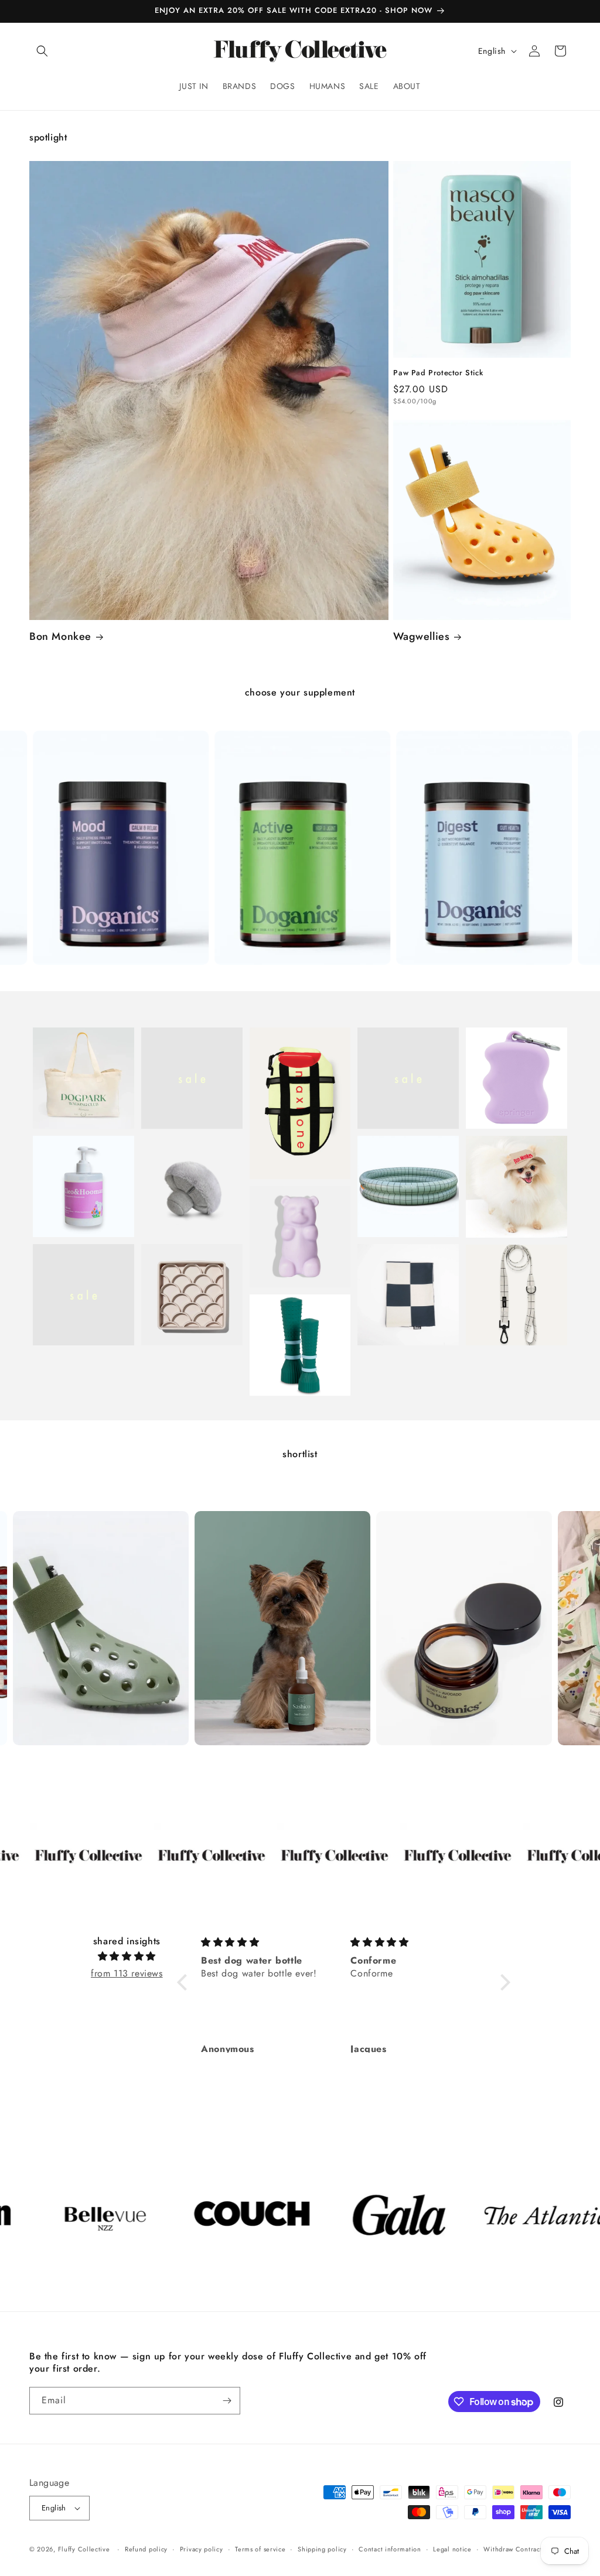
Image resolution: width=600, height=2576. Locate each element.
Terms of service (260, 2549)
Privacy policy (202, 2549)
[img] (127, 1957)
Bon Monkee (60, 637)
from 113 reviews (127, 1973)
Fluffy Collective (84, 2549)
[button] (42, 51)
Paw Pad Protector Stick (438, 373)
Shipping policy (322, 2549)
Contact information (390, 2549)
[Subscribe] (227, 2401)
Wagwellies (421, 637)
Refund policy (146, 2549)
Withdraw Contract (513, 2549)
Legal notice (452, 2549)
